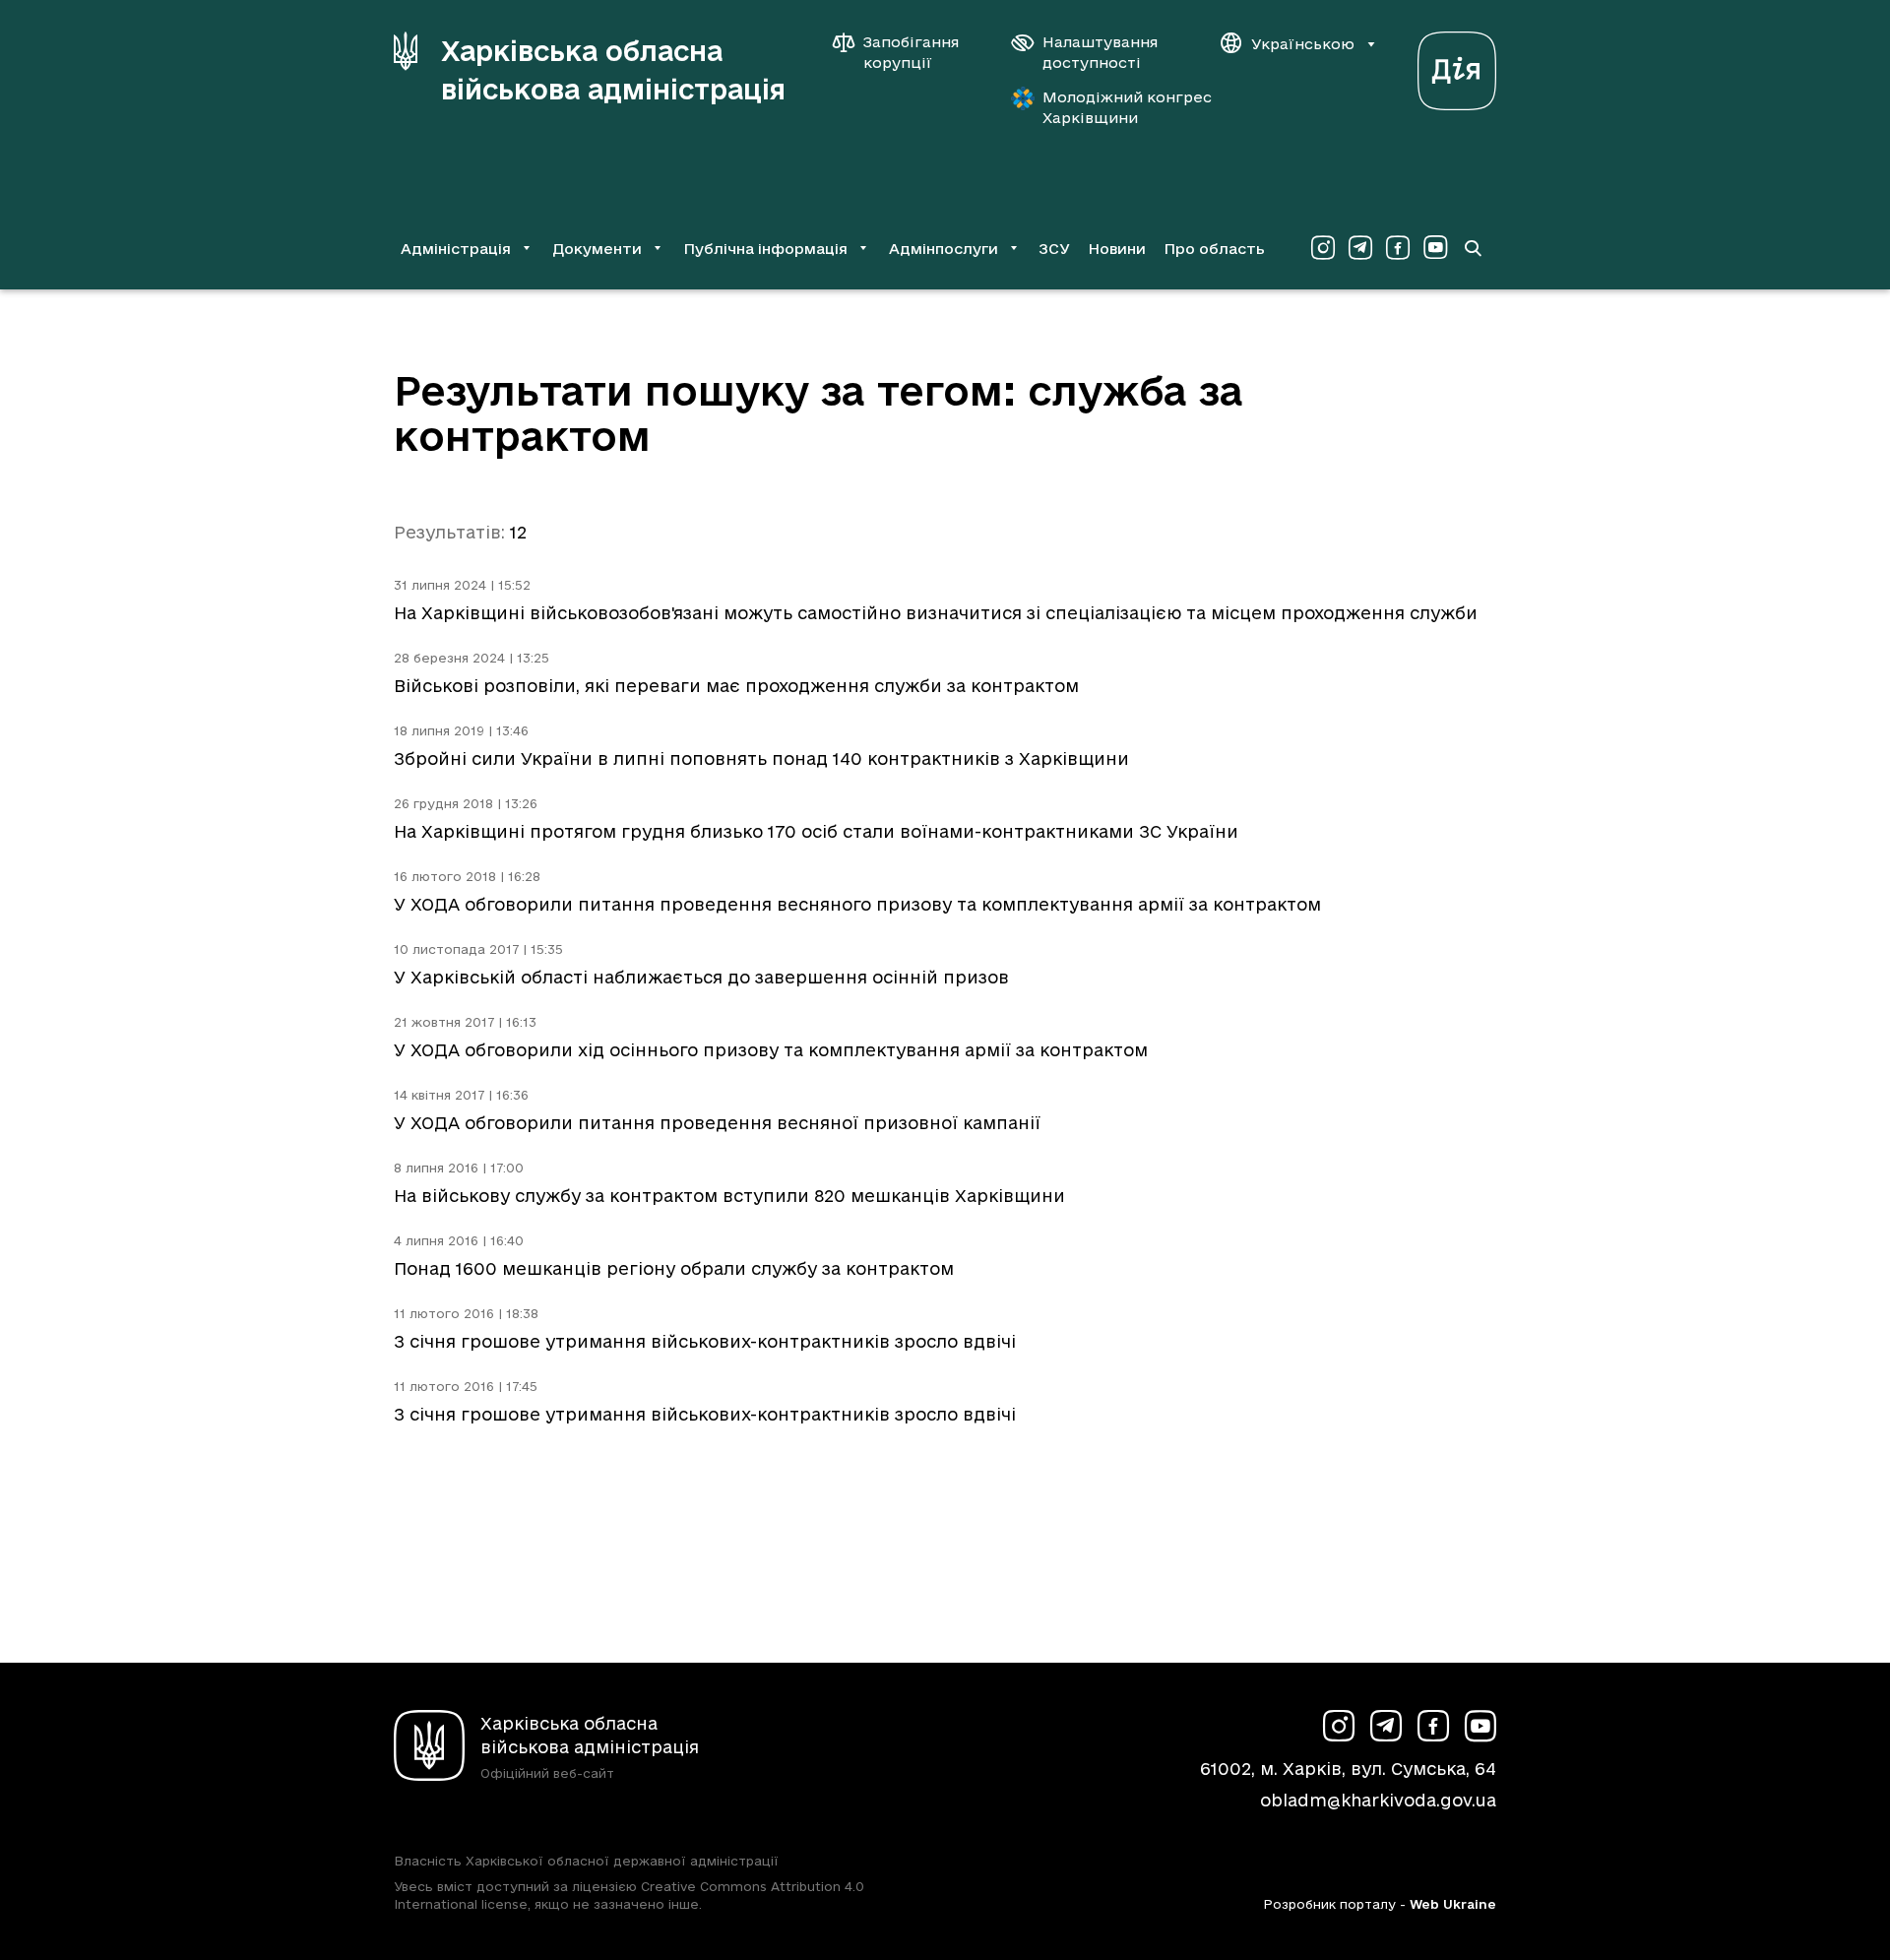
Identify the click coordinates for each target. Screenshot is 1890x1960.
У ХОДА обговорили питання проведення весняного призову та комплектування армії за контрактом (857, 904)
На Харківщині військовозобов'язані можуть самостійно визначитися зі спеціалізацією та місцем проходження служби (936, 613)
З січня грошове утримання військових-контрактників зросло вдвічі (705, 1341)
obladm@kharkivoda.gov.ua (1378, 1800)
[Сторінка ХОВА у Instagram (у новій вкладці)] (1323, 248)
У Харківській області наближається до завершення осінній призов (701, 977)
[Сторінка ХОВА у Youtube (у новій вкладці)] (1435, 248)
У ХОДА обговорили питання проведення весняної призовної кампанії (717, 1123)
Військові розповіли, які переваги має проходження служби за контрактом (736, 686)
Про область (1214, 249)
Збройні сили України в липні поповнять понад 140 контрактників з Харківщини (761, 759)
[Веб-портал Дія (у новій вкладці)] (1457, 65)
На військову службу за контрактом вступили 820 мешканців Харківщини (729, 1196)
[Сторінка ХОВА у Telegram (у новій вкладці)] (1360, 248)
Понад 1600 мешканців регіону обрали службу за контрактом (674, 1268)
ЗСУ (1054, 249)
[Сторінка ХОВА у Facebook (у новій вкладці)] (1398, 248)
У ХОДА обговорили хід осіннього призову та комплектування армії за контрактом (771, 1050)
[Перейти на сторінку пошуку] (1473, 248)
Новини (1117, 249)
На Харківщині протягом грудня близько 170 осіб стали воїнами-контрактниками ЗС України (816, 831)
